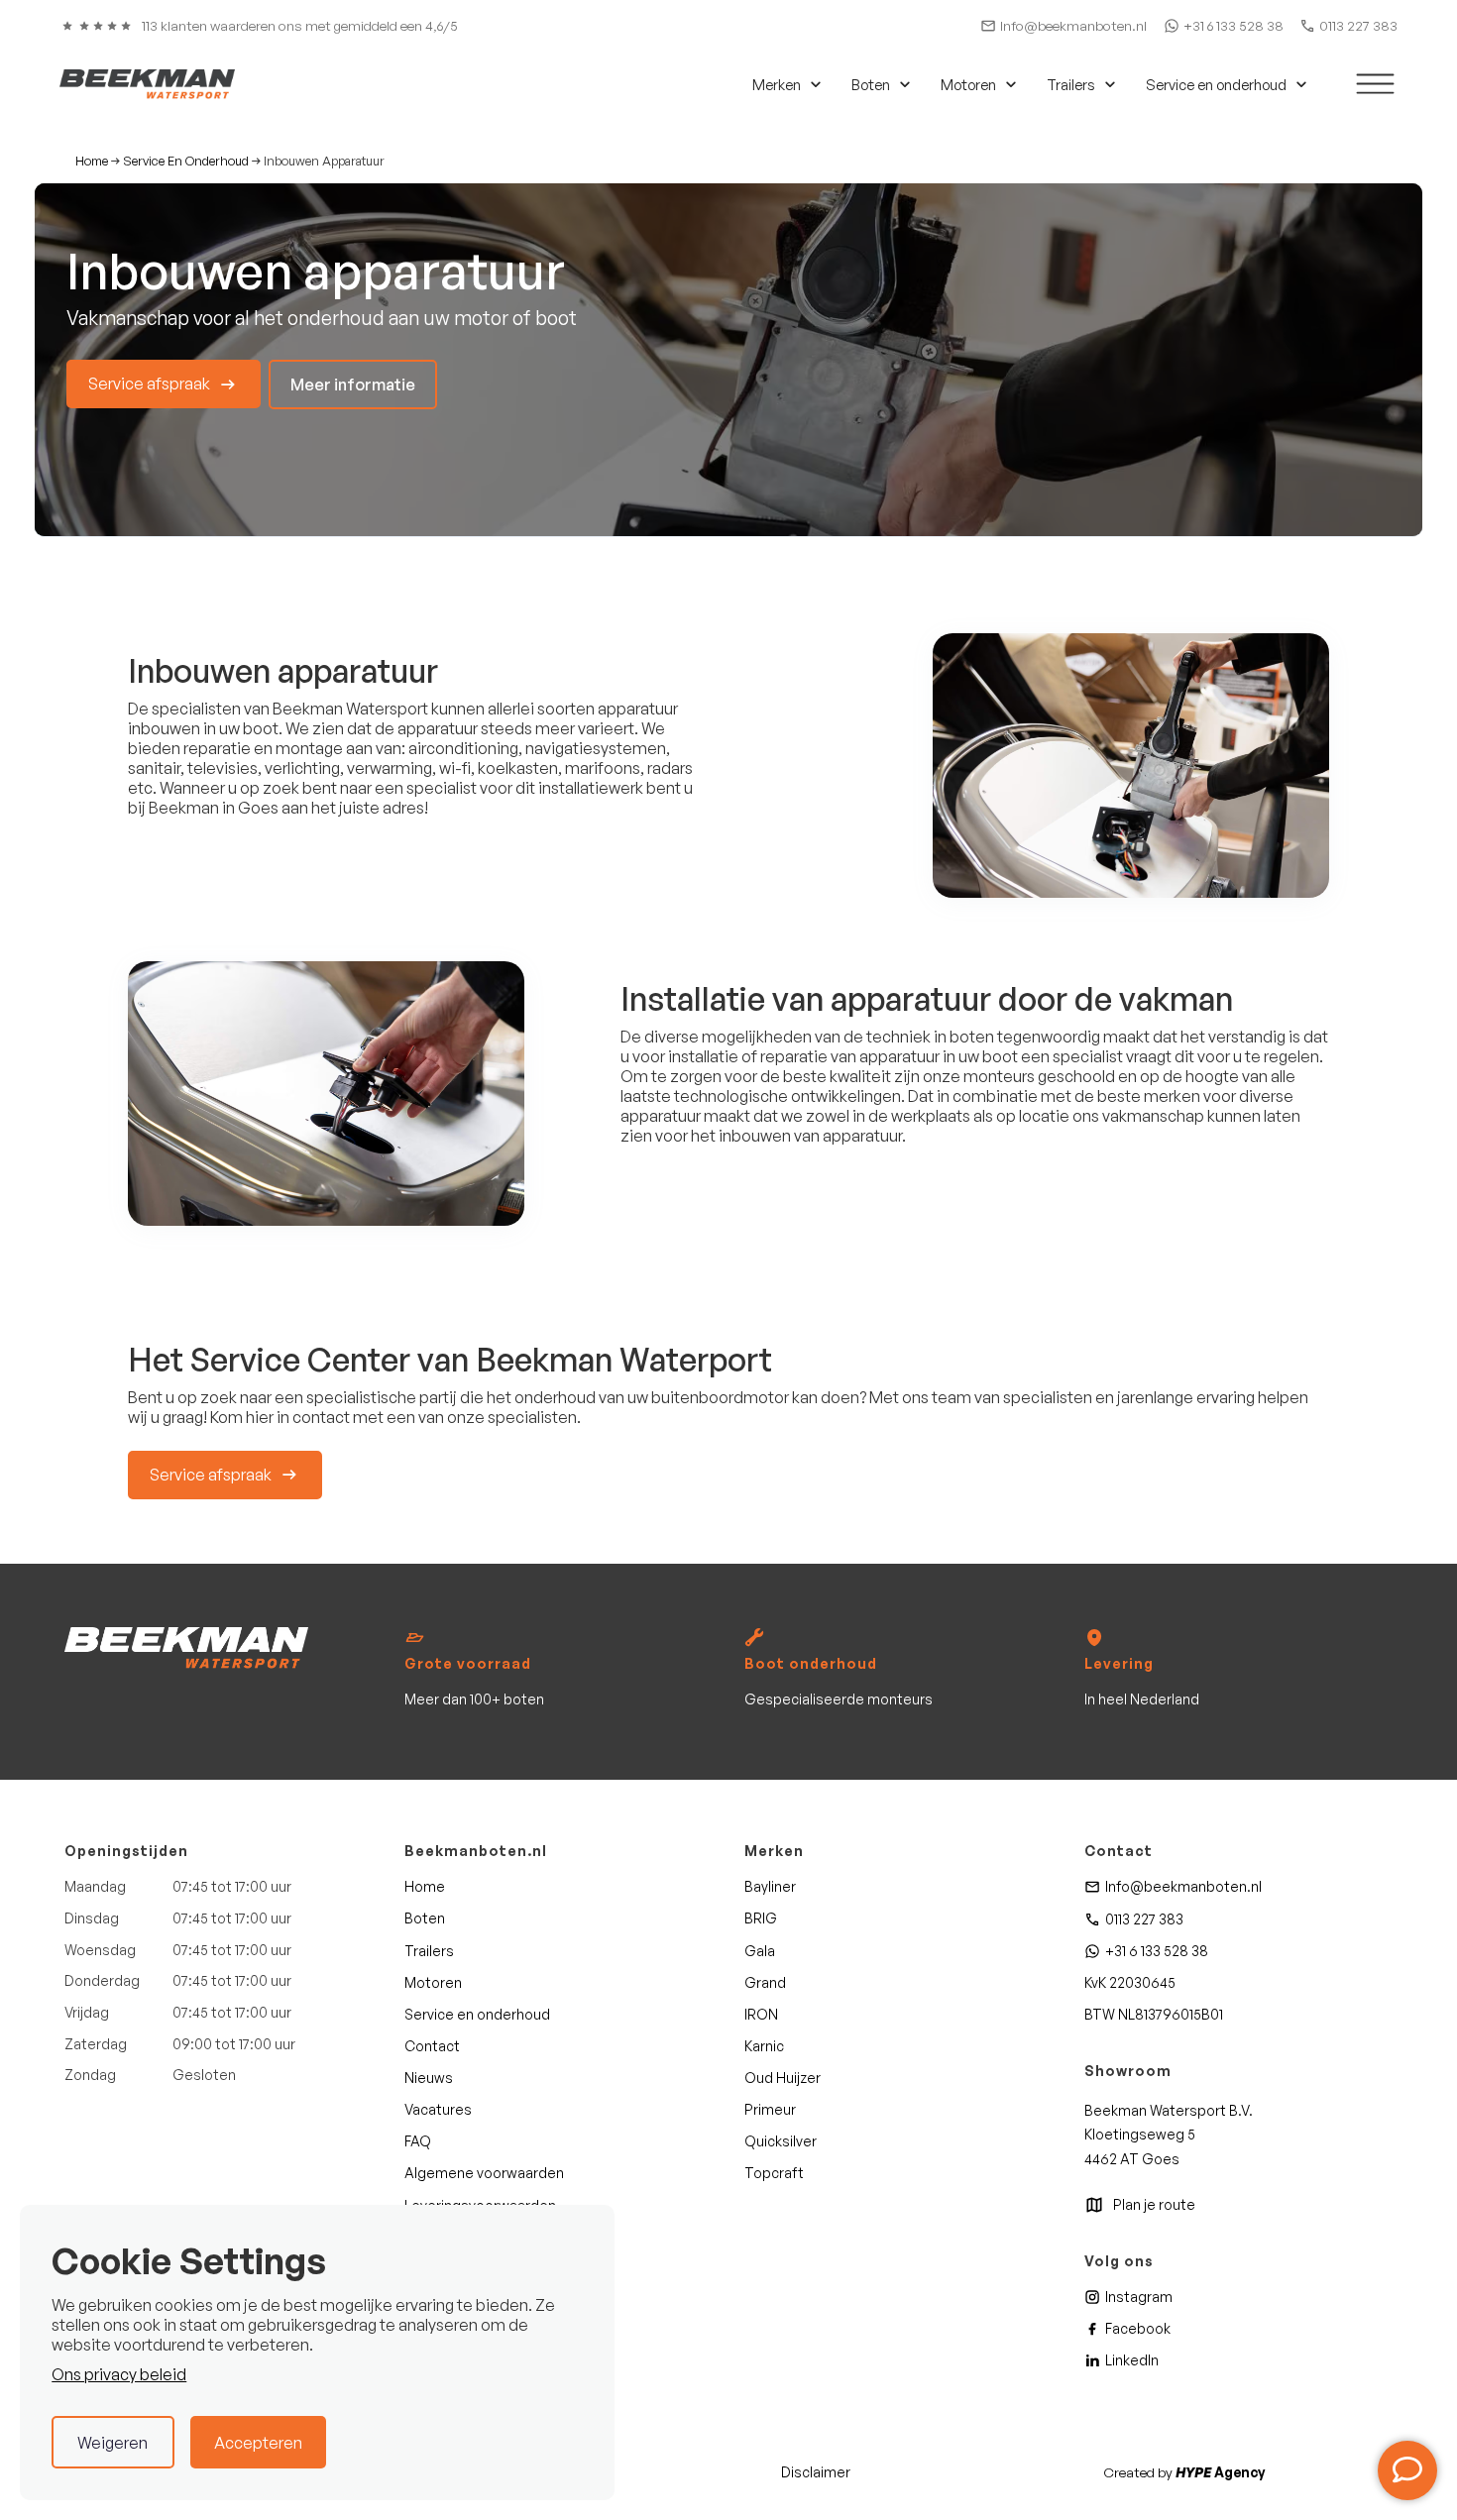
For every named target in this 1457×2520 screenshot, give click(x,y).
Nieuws (429, 2078)
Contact (432, 2046)
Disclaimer (816, 2472)
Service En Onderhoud (186, 161)
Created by (1184, 2472)
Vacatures (438, 2109)
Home (92, 161)
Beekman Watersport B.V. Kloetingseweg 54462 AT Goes (1169, 2135)
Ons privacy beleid (119, 2374)
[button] (784, 84)
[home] (147, 84)
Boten (425, 1918)
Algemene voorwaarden (484, 2173)
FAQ (418, 2141)
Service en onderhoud (477, 2014)
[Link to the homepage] (187, 1647)
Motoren (433, 1982)
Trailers (429, 1951)
